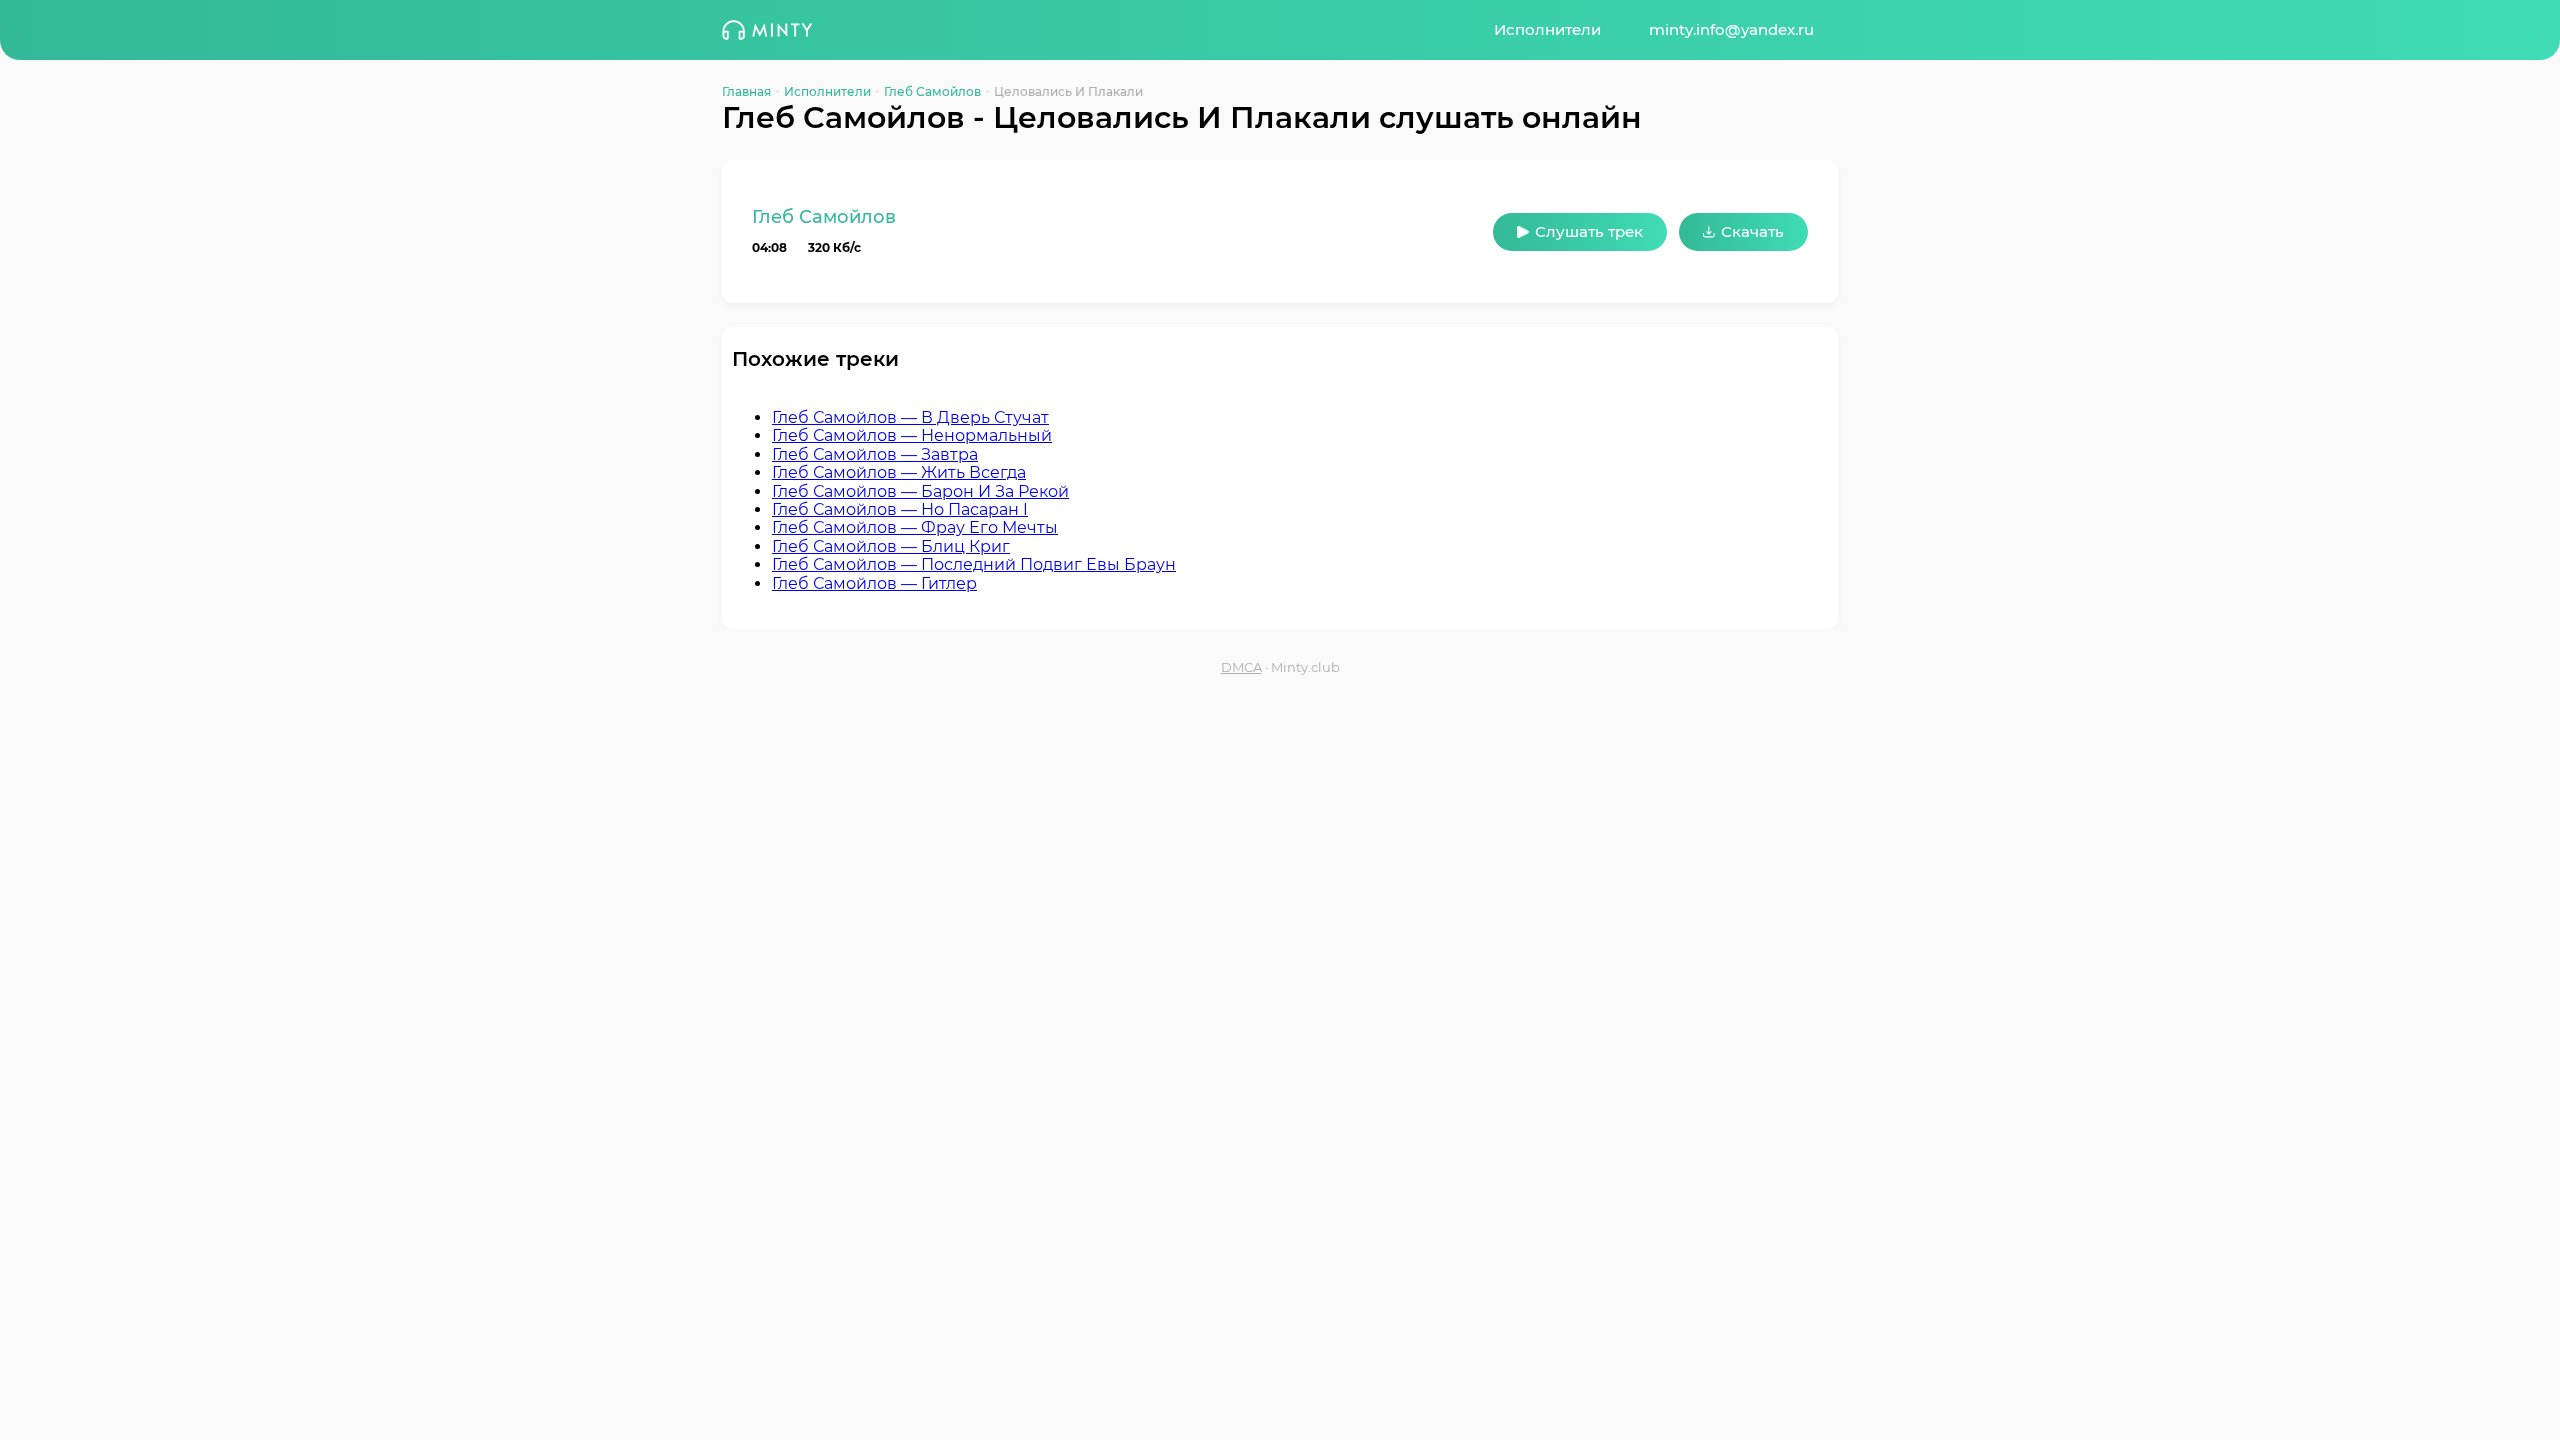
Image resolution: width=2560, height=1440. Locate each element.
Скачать (1752, 231)
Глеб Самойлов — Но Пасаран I (900, 509)
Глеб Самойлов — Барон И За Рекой (920, 491)
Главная (746, 91)
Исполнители (1547, 29)
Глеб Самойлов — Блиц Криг (891, 546)
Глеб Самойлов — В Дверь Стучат (910, 417)
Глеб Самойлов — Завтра (875, 454)
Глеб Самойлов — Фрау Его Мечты (915, 527)
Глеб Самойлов (932, 91)
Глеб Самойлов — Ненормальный (912, 435)
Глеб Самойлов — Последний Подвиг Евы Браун (974, 564)
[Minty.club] (767, 30)
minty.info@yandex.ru (1731, 29)
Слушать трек (1589, 231)
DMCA (1241, 667)
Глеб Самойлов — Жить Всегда (899, 472)
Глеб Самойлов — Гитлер (874, 583)
